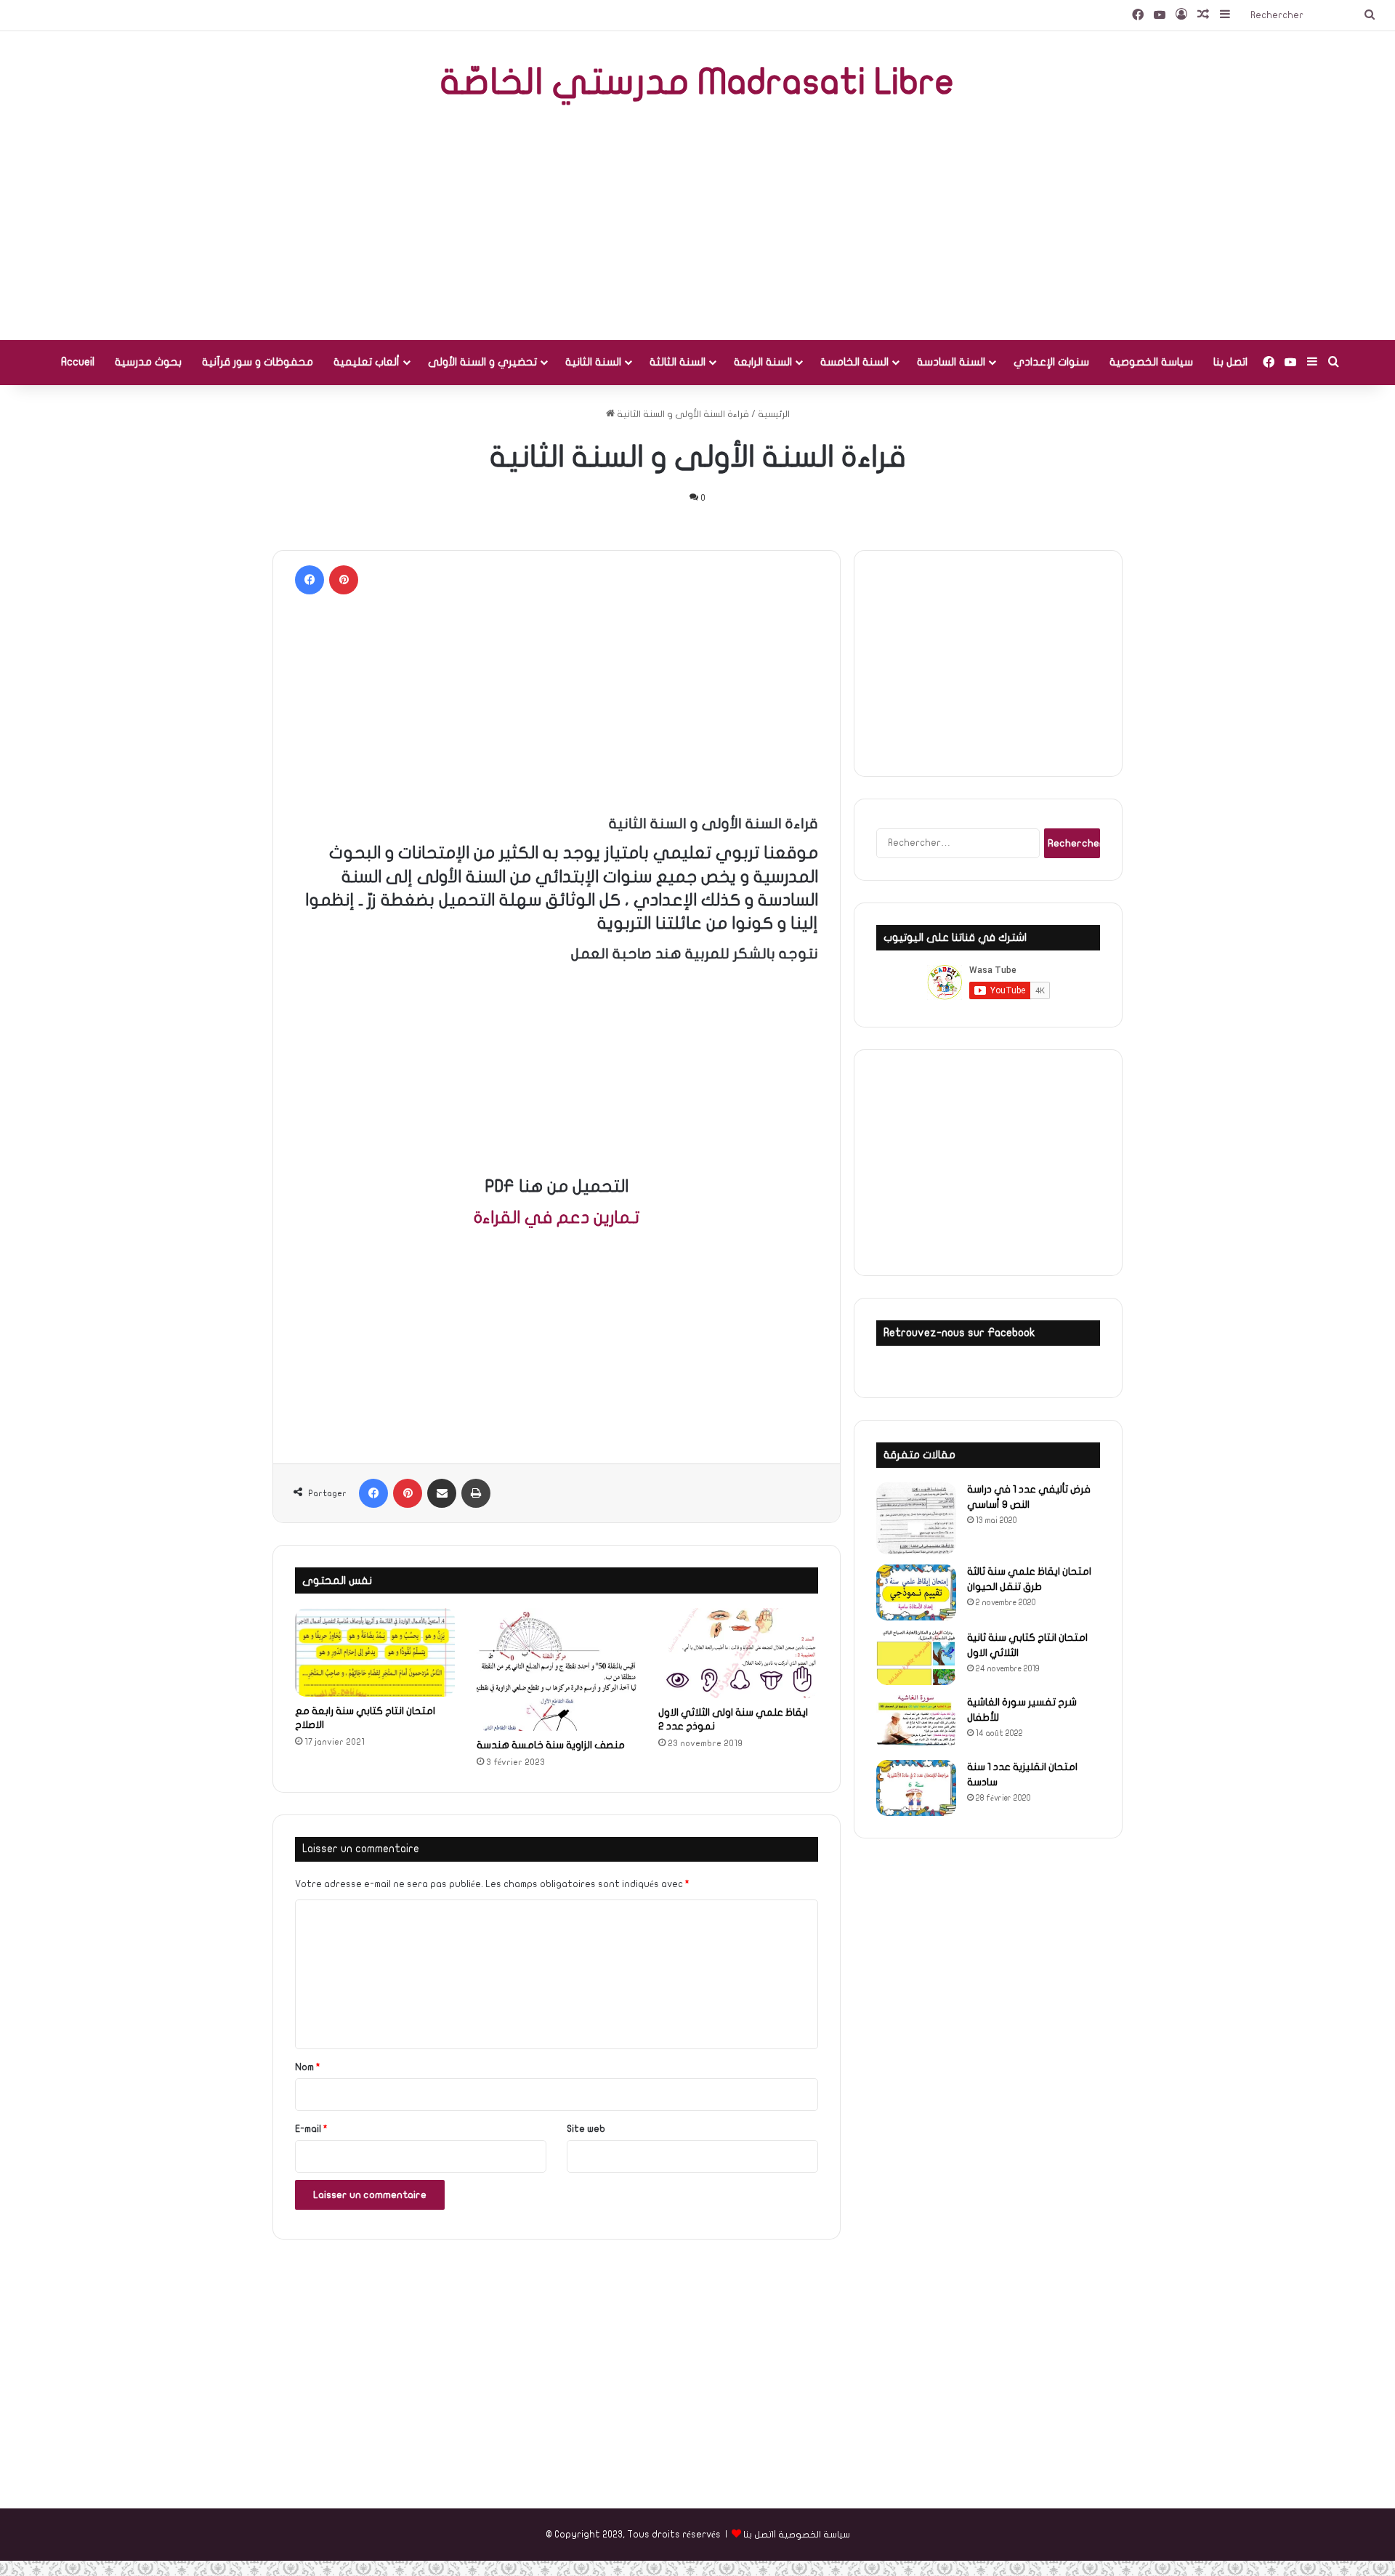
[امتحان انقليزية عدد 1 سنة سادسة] (916, 1788)
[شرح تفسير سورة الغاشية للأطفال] (916, 1723)
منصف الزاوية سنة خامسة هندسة (551, 1745)
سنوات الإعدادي (1051, 362)
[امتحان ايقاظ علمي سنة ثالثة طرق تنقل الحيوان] (916, 1593)
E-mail (311, 2129)
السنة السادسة (951, 362)
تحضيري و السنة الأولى (482, 362)
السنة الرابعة (763, 362)
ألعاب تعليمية (367, 362)
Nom (308, 2067)
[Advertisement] (697, 224)
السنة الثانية (593, 362)
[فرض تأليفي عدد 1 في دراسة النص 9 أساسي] (916, 1518)
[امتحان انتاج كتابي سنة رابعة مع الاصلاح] (375, 1652)
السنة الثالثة (678, 362)
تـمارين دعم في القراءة (557, 1218)
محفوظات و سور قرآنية (258, 362)
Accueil (78, 362)
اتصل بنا (1230, 362)
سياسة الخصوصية (1151, 362)
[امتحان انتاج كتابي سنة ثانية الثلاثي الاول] (916, 1658)
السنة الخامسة (854, 362)
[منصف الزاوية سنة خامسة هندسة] (557, 1669)
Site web (586, 2129)
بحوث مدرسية (148, 362)
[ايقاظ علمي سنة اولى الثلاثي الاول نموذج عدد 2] (738, 1653)
